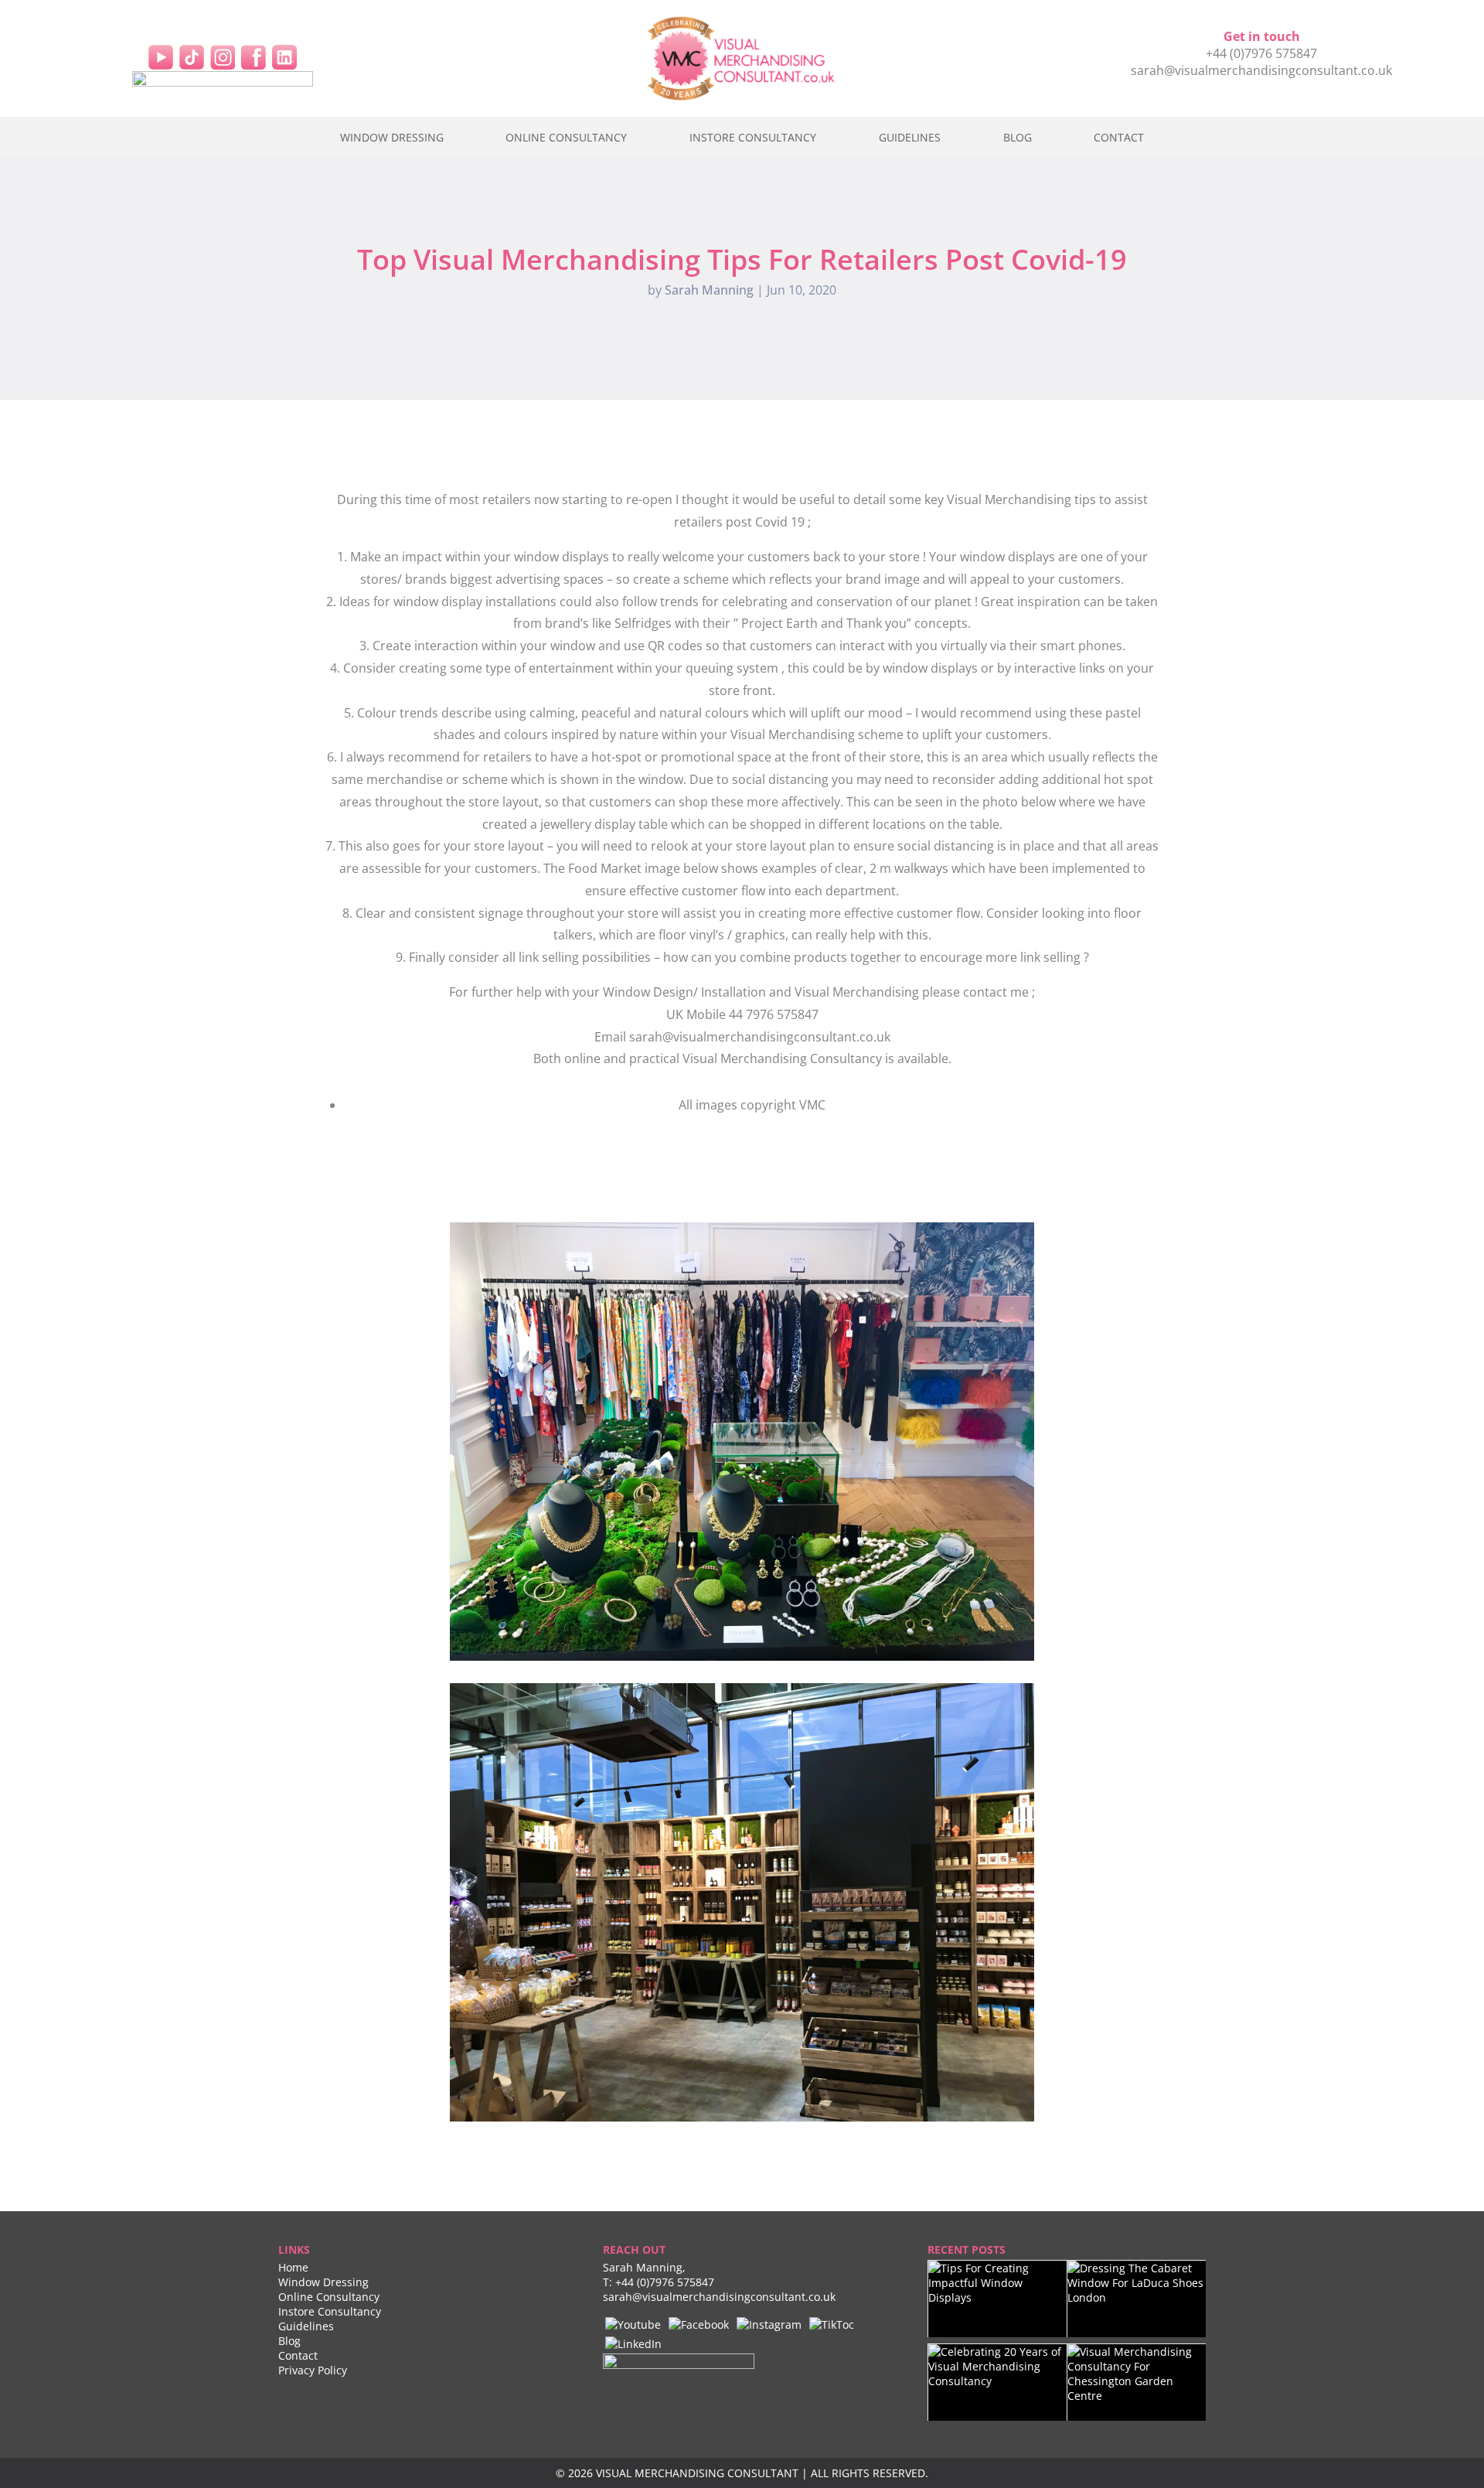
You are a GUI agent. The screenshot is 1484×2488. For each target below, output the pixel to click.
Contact (1119, 137)
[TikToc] (832, 2323)
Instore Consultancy (753, 137)
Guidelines (910, 137)
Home (293, 2267)
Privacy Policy (313, 2370)
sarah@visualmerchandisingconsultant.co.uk (1261, 70)
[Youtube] (633, 2323)
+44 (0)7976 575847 (1261, 53)
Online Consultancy (566, 137)
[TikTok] (192, 56)
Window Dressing (392, 137)
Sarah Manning (709, 290)
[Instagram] (223, 56)
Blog (1018, 137)
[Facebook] (254, 56)
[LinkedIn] (284, 56)
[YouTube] (161, 56)
